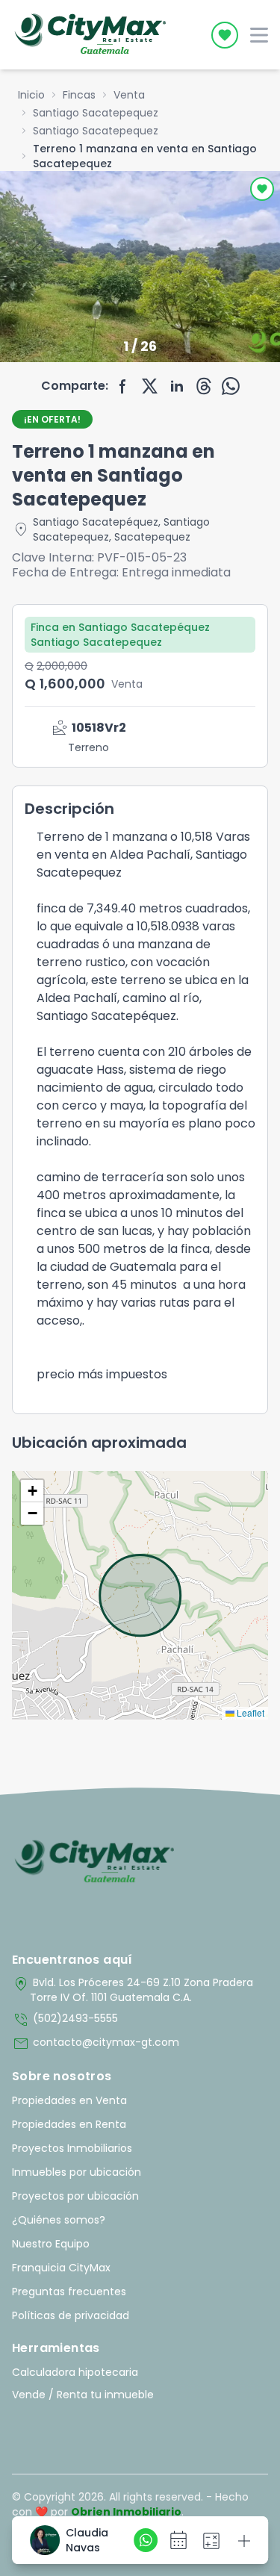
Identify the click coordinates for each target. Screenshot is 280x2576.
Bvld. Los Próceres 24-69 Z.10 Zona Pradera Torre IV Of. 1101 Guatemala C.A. (133, 1990)
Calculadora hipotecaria (75, 2372)
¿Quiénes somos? (59, 2220)
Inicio (31, 95)
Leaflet (249, 1712)
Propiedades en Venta (69, 2100)
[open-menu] (259, 35)
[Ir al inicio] (94, 1862)
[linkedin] (177, 386)
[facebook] (123, 386)
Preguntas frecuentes (69, 2292)
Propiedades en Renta (69, 2124)
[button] (32, 1491)
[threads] (204, 386)
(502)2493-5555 (65, 2020)
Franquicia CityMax (61, 2268)
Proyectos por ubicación (75, 2196)
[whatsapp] (231, 386)
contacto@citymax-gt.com (96, 2044)
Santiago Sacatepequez (96, 113)
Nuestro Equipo (51, 2244)
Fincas (79, 95)
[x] (150, 386)
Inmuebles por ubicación (77, 2172)
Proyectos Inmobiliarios (72, 2148)
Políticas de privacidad (71, 2315)
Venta (129, 95)
